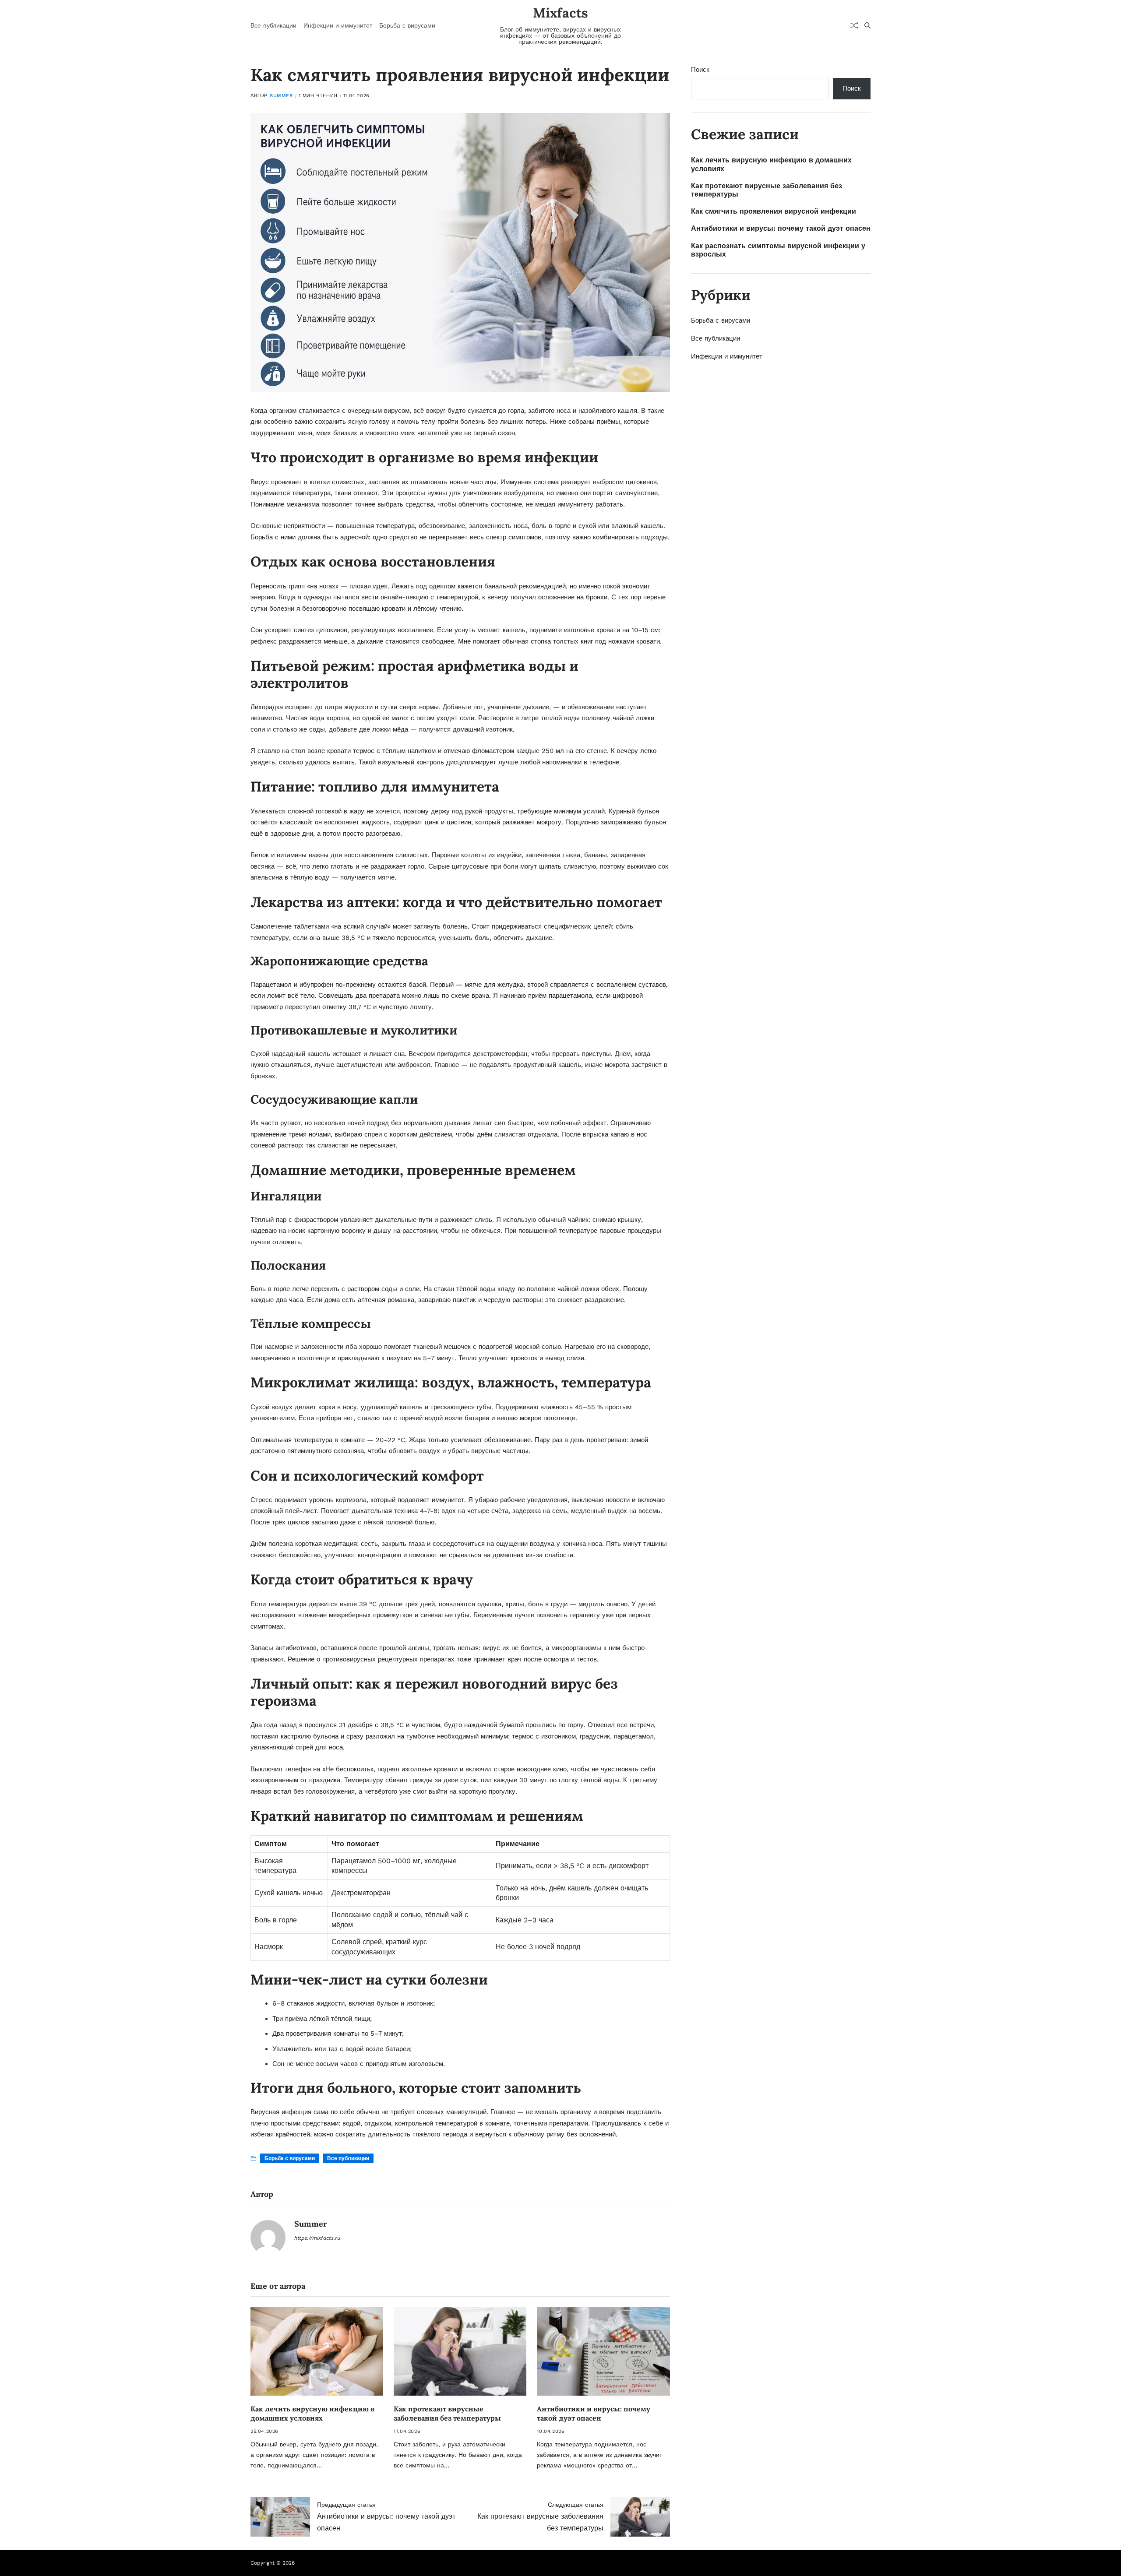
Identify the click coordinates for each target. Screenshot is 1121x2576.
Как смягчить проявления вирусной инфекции (774, 211)
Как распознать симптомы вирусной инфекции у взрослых (778, 250)
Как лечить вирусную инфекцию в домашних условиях (312, 2413)
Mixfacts (560, 13)
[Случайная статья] (854, 25)
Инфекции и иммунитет (338, 25)
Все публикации (273, 25)
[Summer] (268, 2238)
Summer (281, 96)
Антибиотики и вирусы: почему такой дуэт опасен (594, 2413)
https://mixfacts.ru (317, 2238)
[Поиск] (867, 25)
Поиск (700, 70)
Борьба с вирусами (407, 25)
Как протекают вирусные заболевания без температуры (447, 2413)
